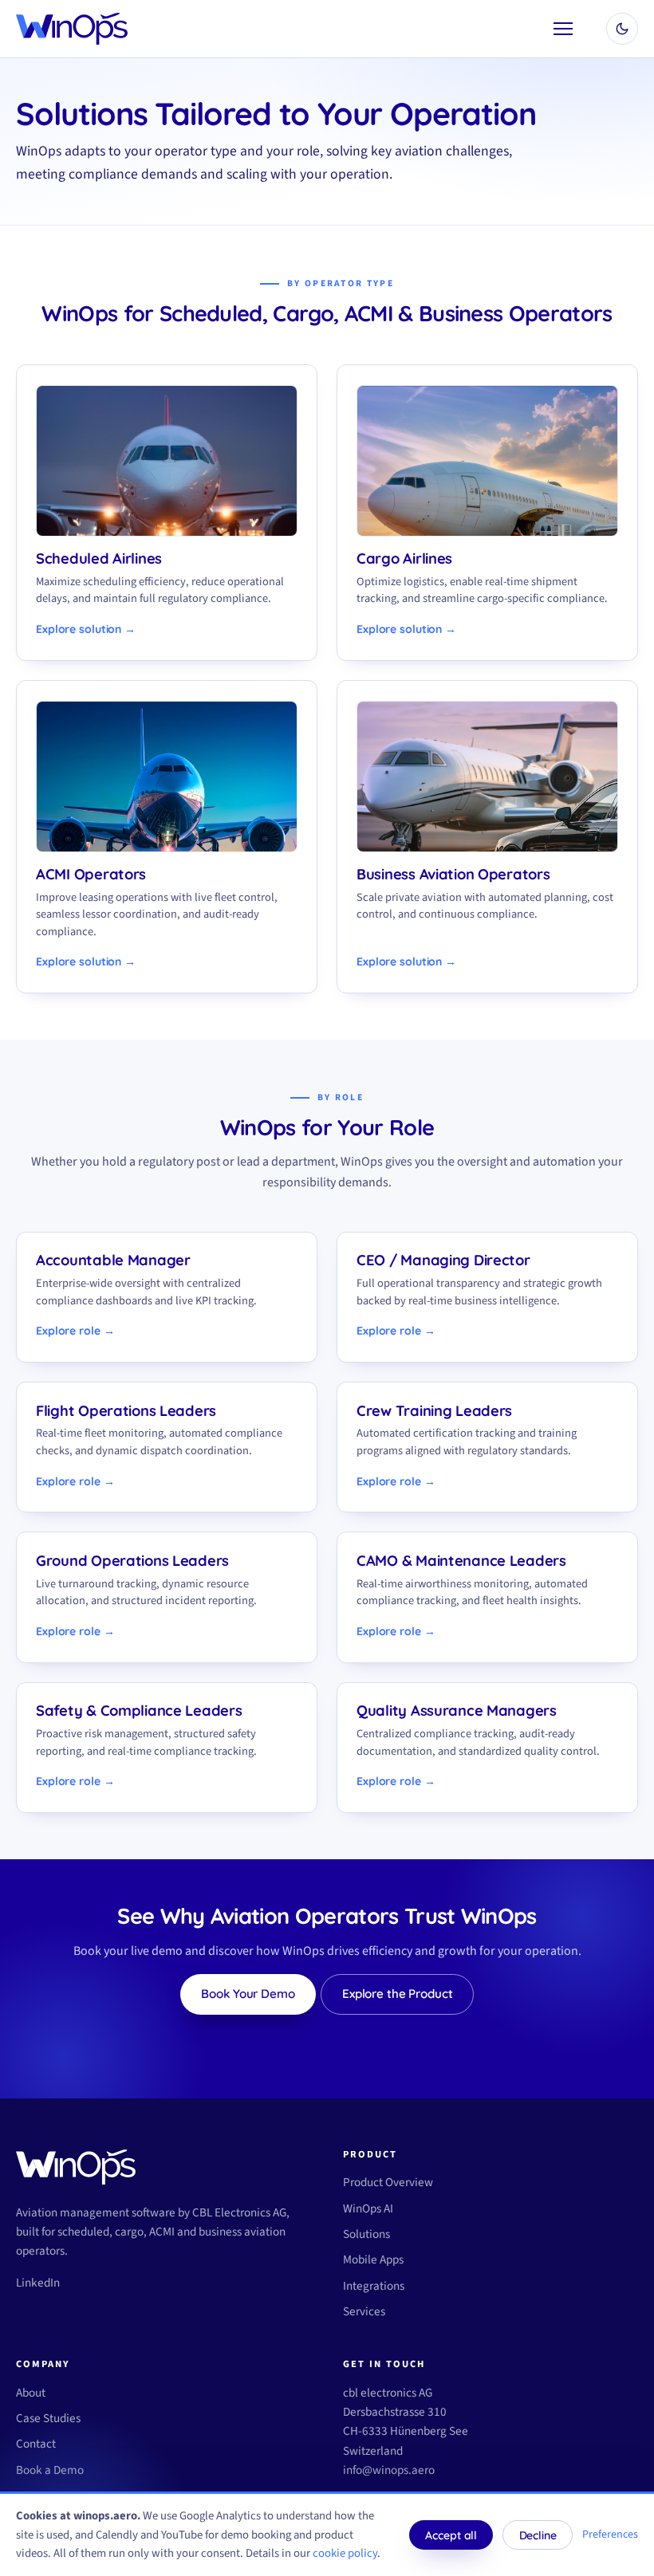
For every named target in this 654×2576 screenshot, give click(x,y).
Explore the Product (398, 1994)
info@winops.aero (389, 2470)
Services (364, 2311)
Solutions (366, 2234)
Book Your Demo (248, 1994)
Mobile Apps (373, 2259)
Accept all (451, 2535)
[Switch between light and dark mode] (622, 29)
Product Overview (388, 2182)
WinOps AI (368, 2208)
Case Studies (48, 2418)
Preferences (610, 2535)
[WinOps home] (72, 29)
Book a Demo (50, 2470)
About (31, 2393)
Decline (538, 2535)
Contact (36, 2444)
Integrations (374, 2286)
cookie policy (345, 2553)
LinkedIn (38, 2283)
